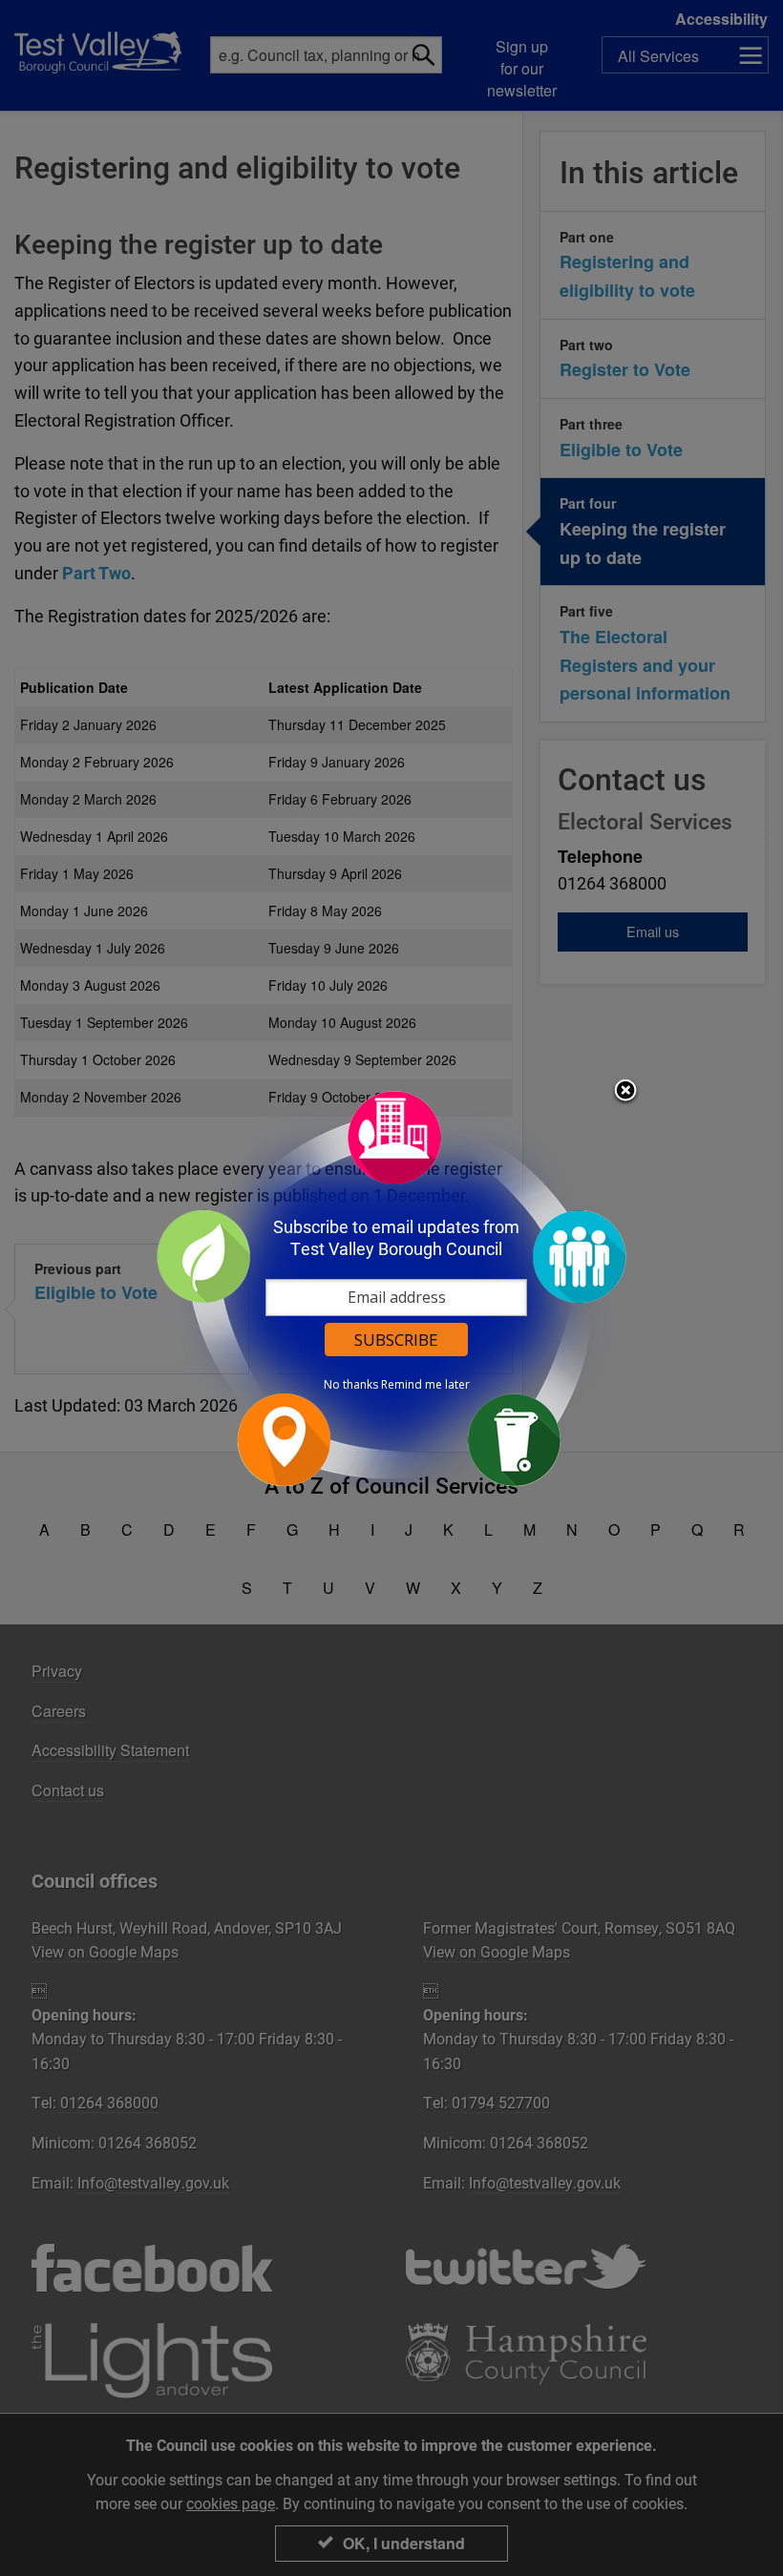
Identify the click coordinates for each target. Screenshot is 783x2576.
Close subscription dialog (625, 1092)
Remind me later (425, 1385)
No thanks (351, 1385)
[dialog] (391, 1288)
